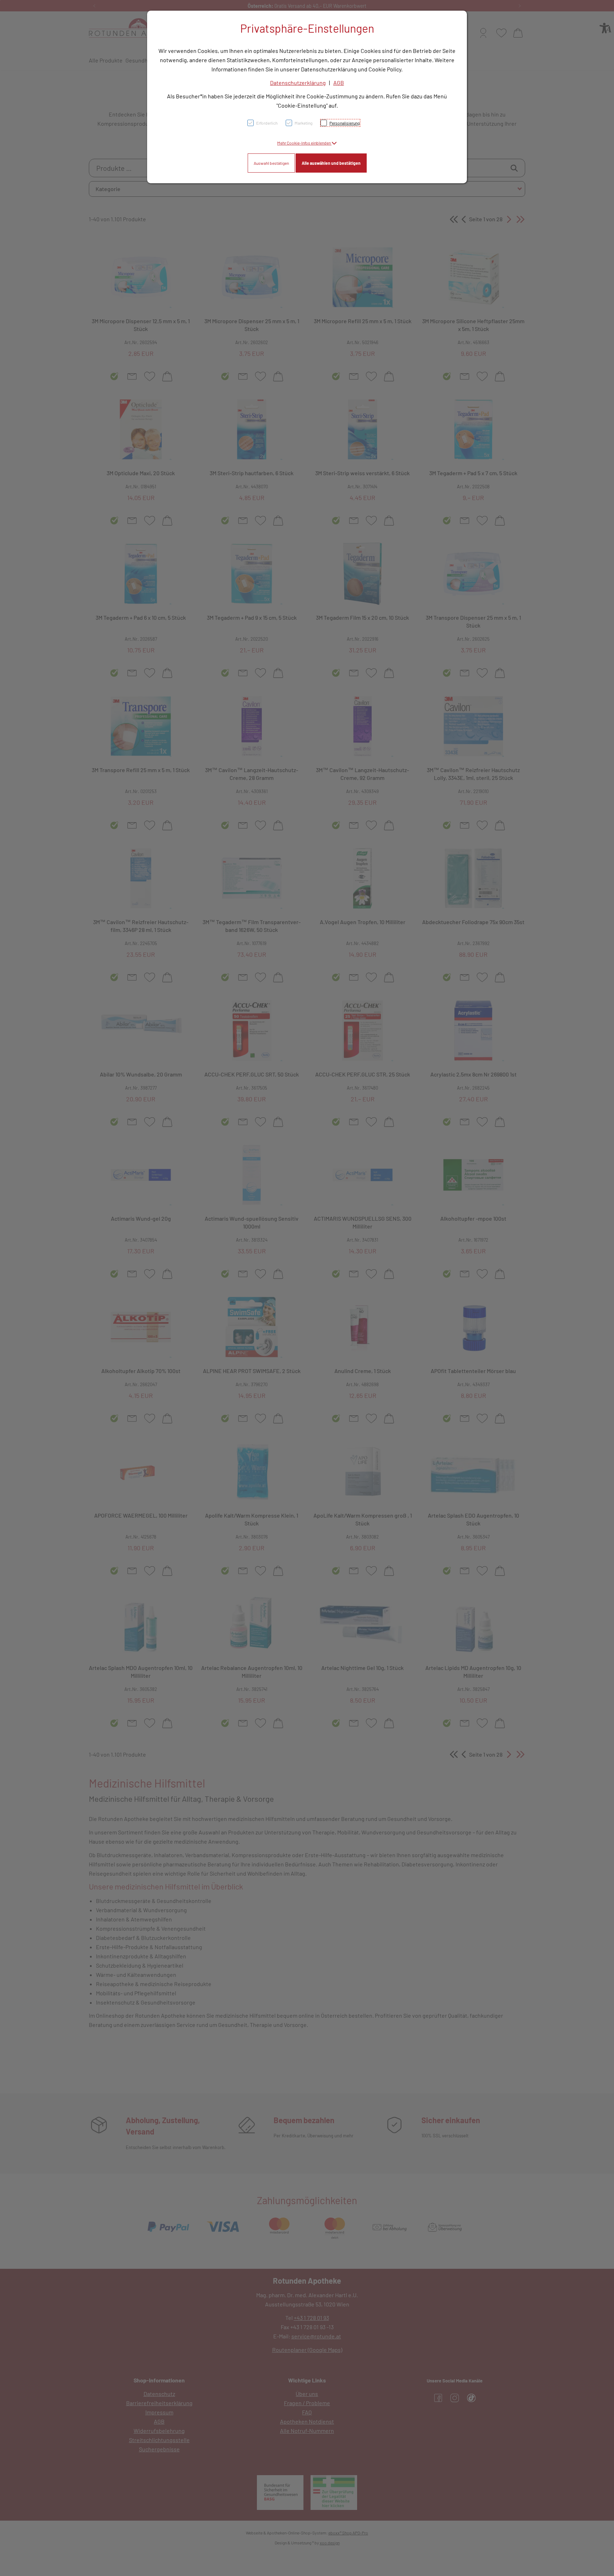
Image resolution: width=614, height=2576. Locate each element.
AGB (339, 83)
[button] (307, 143)
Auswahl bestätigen (271, 163)
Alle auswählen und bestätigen (331, 163)
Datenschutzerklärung (298, 83)
